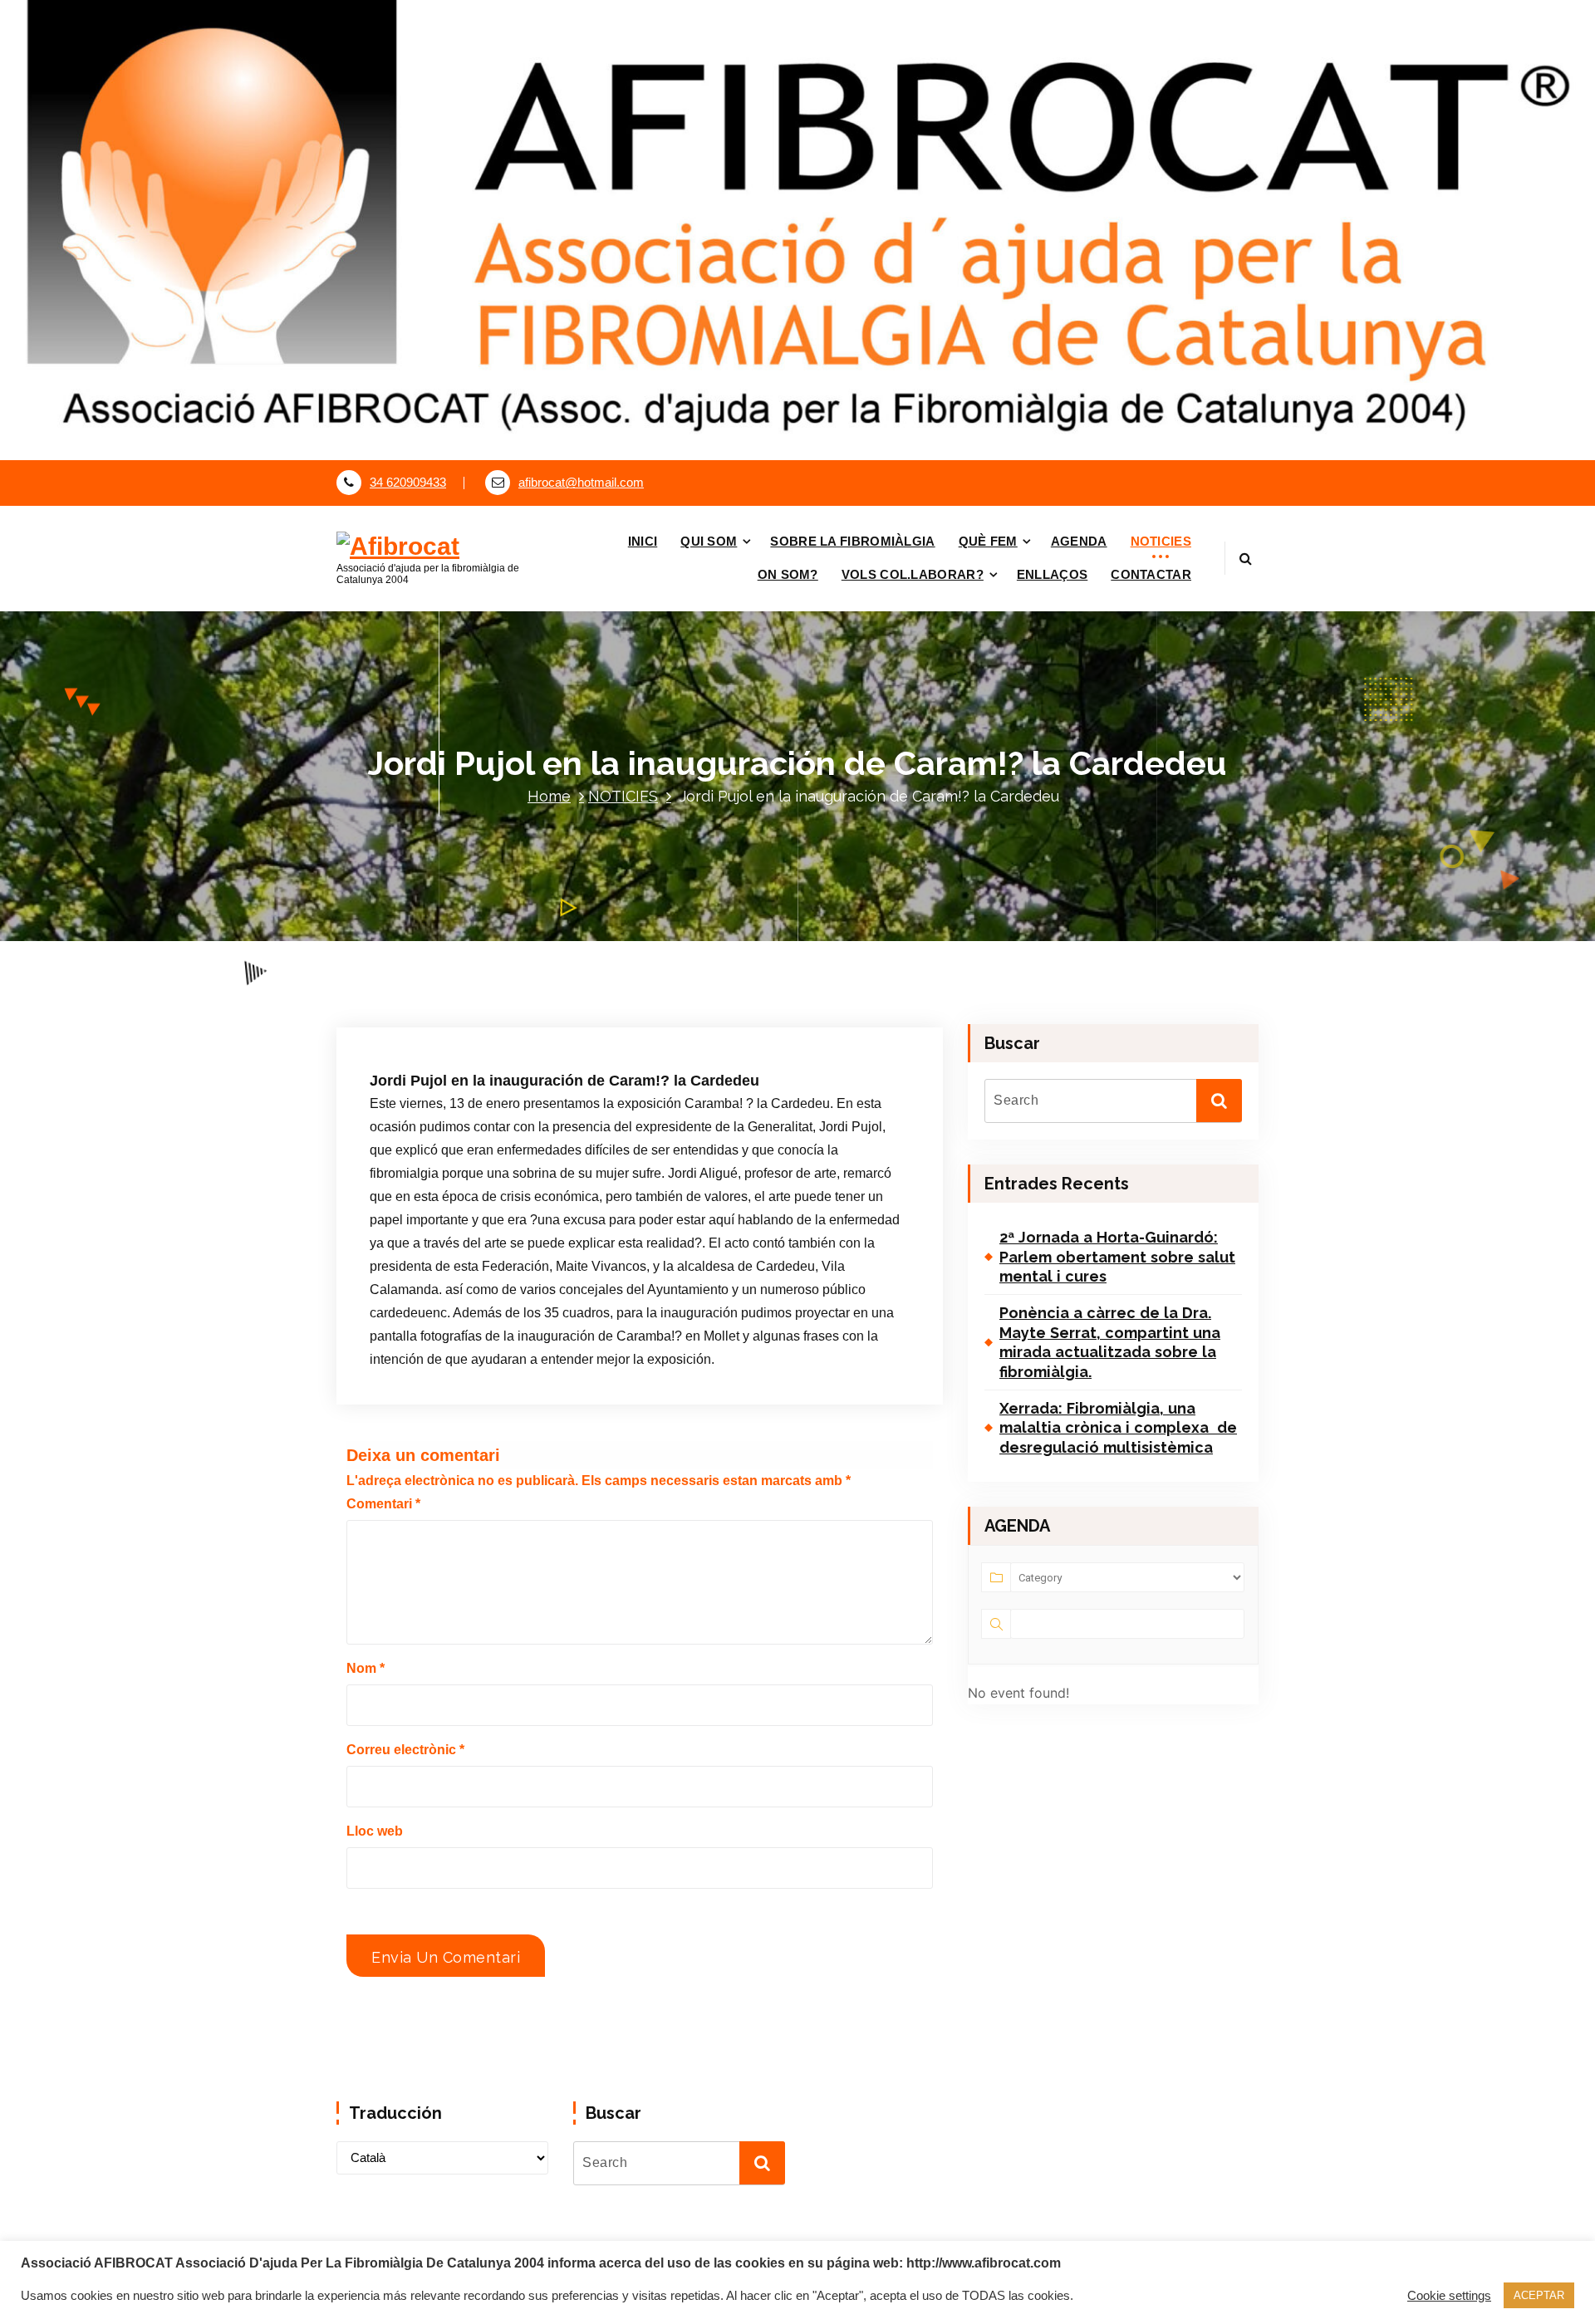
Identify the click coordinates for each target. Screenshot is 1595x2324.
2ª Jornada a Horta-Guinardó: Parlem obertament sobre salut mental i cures (1117, 1257)
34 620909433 (408, 483)
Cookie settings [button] (1449, 2296)
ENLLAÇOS (1052, 574)
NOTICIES (1161, 541)
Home (549, 796)
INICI (643, 541)
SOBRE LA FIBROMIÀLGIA (852, 541)
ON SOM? (788, 574)
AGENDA (1079, 541)
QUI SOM (709, 541)
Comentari (383, 1504)
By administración (580, 1016)
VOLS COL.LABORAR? (913, 574)
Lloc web (375, 1831)
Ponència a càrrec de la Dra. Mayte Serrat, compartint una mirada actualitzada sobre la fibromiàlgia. (1110, 1342)
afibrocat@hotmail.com (581, 483)
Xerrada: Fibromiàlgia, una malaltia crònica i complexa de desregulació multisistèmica (1118, 1428)
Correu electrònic (405, 1750)
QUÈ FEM (988, 541)
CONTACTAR (1151, 574)
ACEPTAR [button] (1539, 2295)
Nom (366, 1668)
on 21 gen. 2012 (461, 1016)
